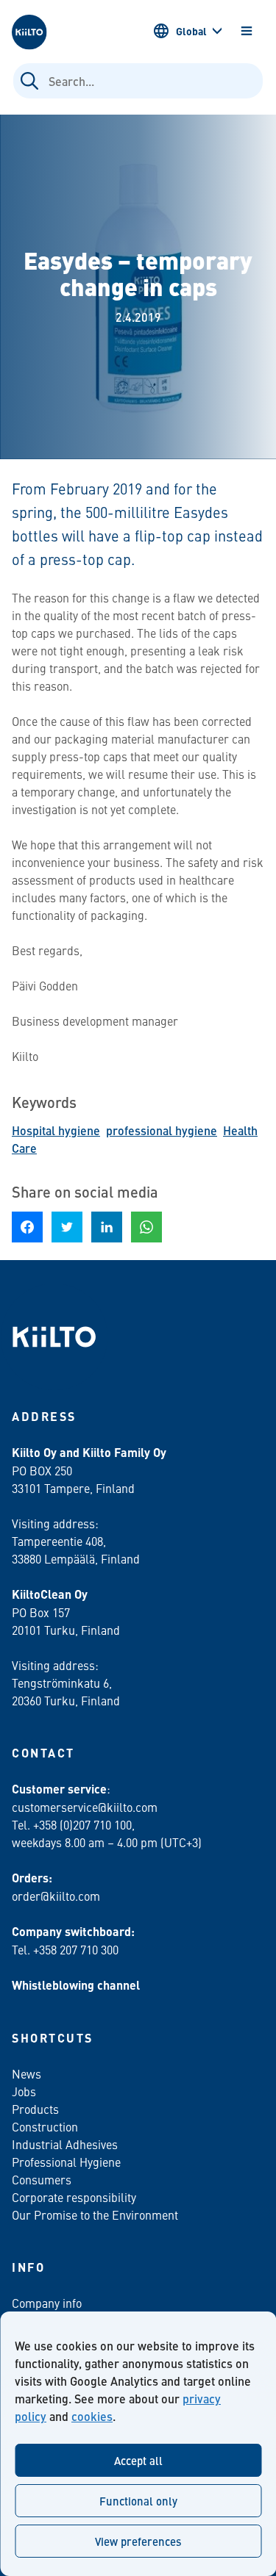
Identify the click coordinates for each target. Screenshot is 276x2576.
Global (191, 31)
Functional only (138, 2501)
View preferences (138, 2541)
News (26, 2073)
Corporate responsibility (74, 2197)
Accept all (138, 2460)
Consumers (42, 2179)
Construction (45, 2126)
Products (35, 2109)
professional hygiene (162, 1130)
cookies (92, 2416)
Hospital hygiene (56, 1130)
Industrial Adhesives (65, 2144)
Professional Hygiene (66, 2162)
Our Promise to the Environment (95, 2215)
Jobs (24, 2091)
